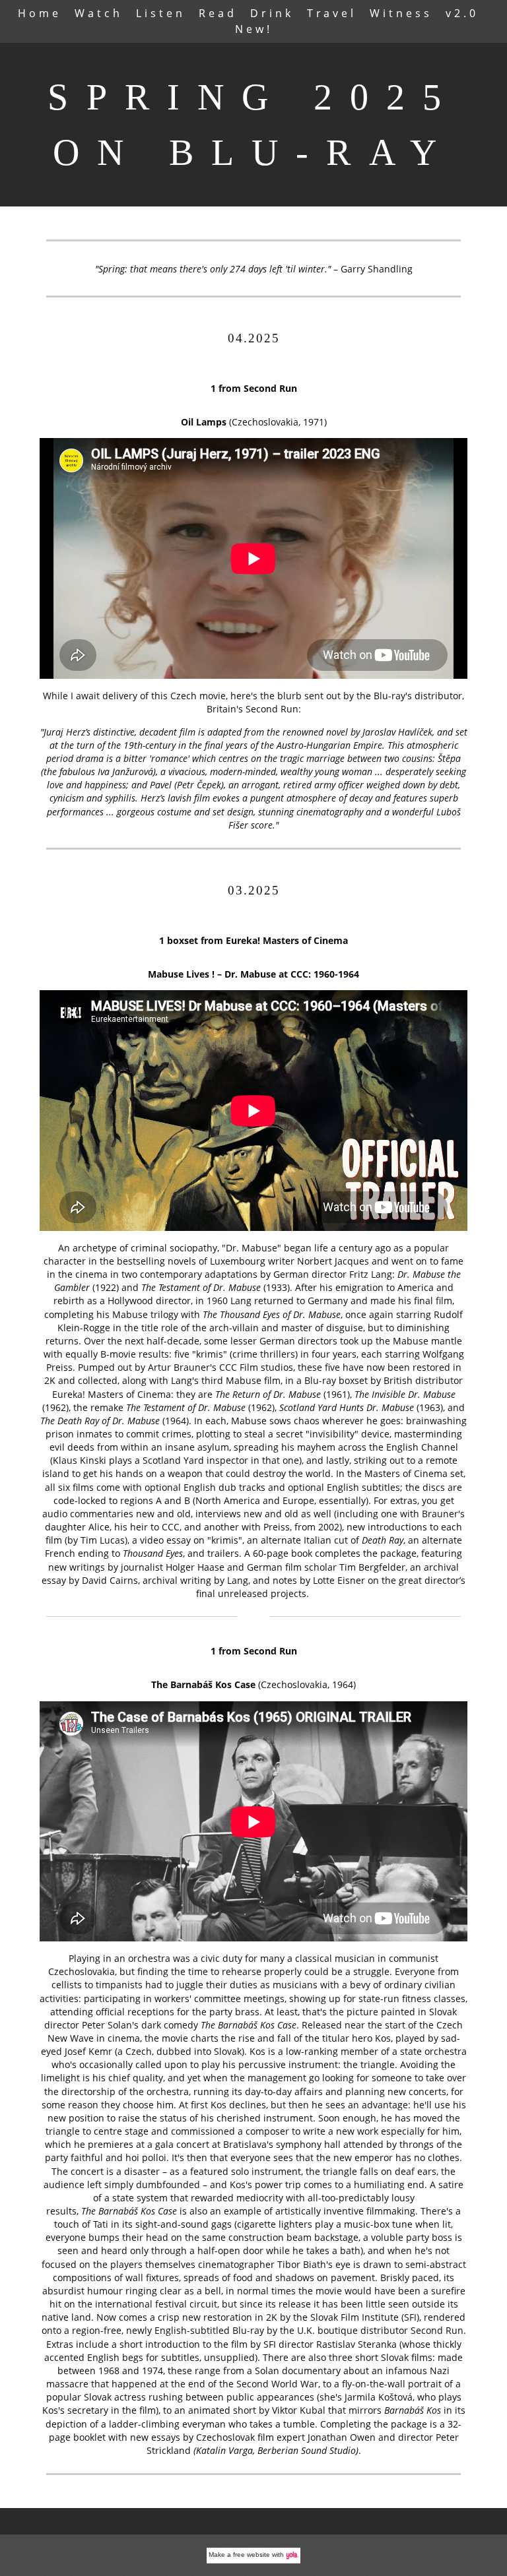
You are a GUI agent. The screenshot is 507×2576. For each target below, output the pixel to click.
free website (252, 2555)
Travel (332, 13)
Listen (161, 13)
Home (40, 13)
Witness (401, 13)
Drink (272, 13)
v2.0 (462, 13)
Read (218, 13)
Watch (99, 13)
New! (254, 29)
